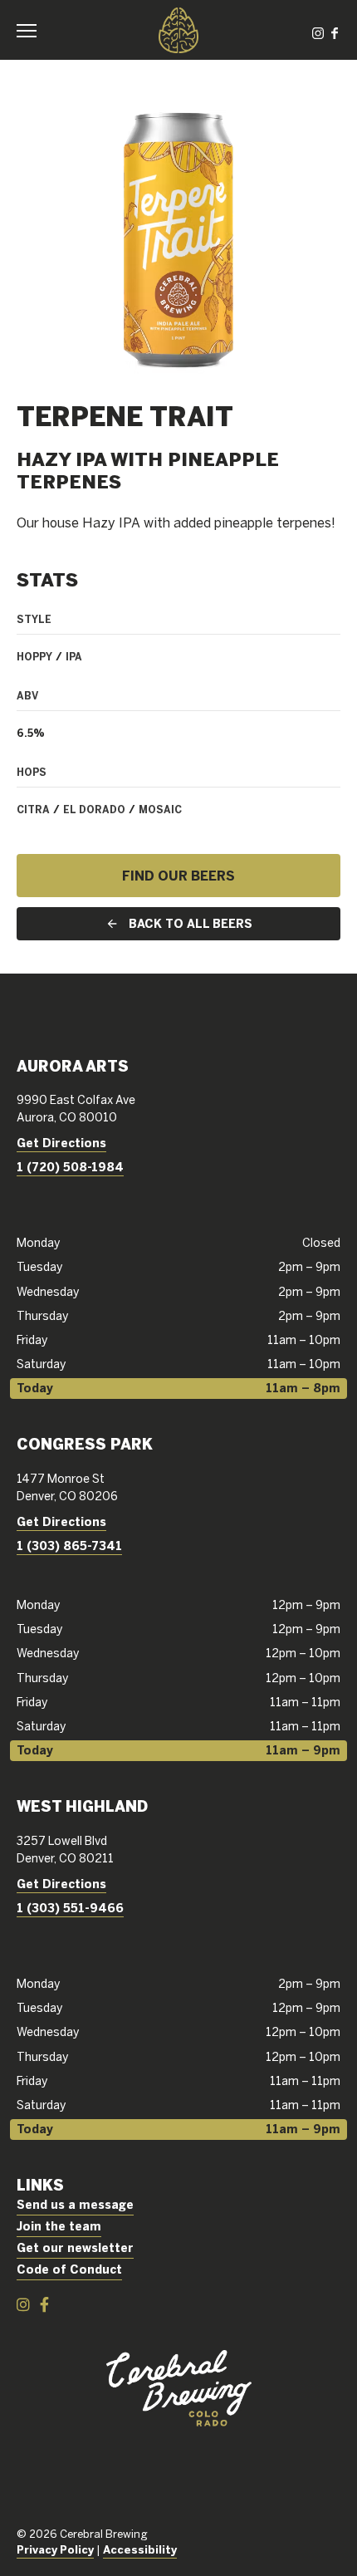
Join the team (59, 2226)
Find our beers (178, 876)
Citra (33, 809)
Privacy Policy (55, 2550)
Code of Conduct (69, 2269)
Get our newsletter (75, 2248)
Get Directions (61, 1143)
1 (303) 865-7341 (69, 1546)
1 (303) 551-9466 (70, 1908)
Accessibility (140, 2550)
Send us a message (75, 2205)
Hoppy (34, 656)
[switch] (33, 30)
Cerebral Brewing (178, 30)
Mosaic (160, 809)
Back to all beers (191, 924)
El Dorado (94, 809)
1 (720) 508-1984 (70, 1167)
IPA (74, 656)
